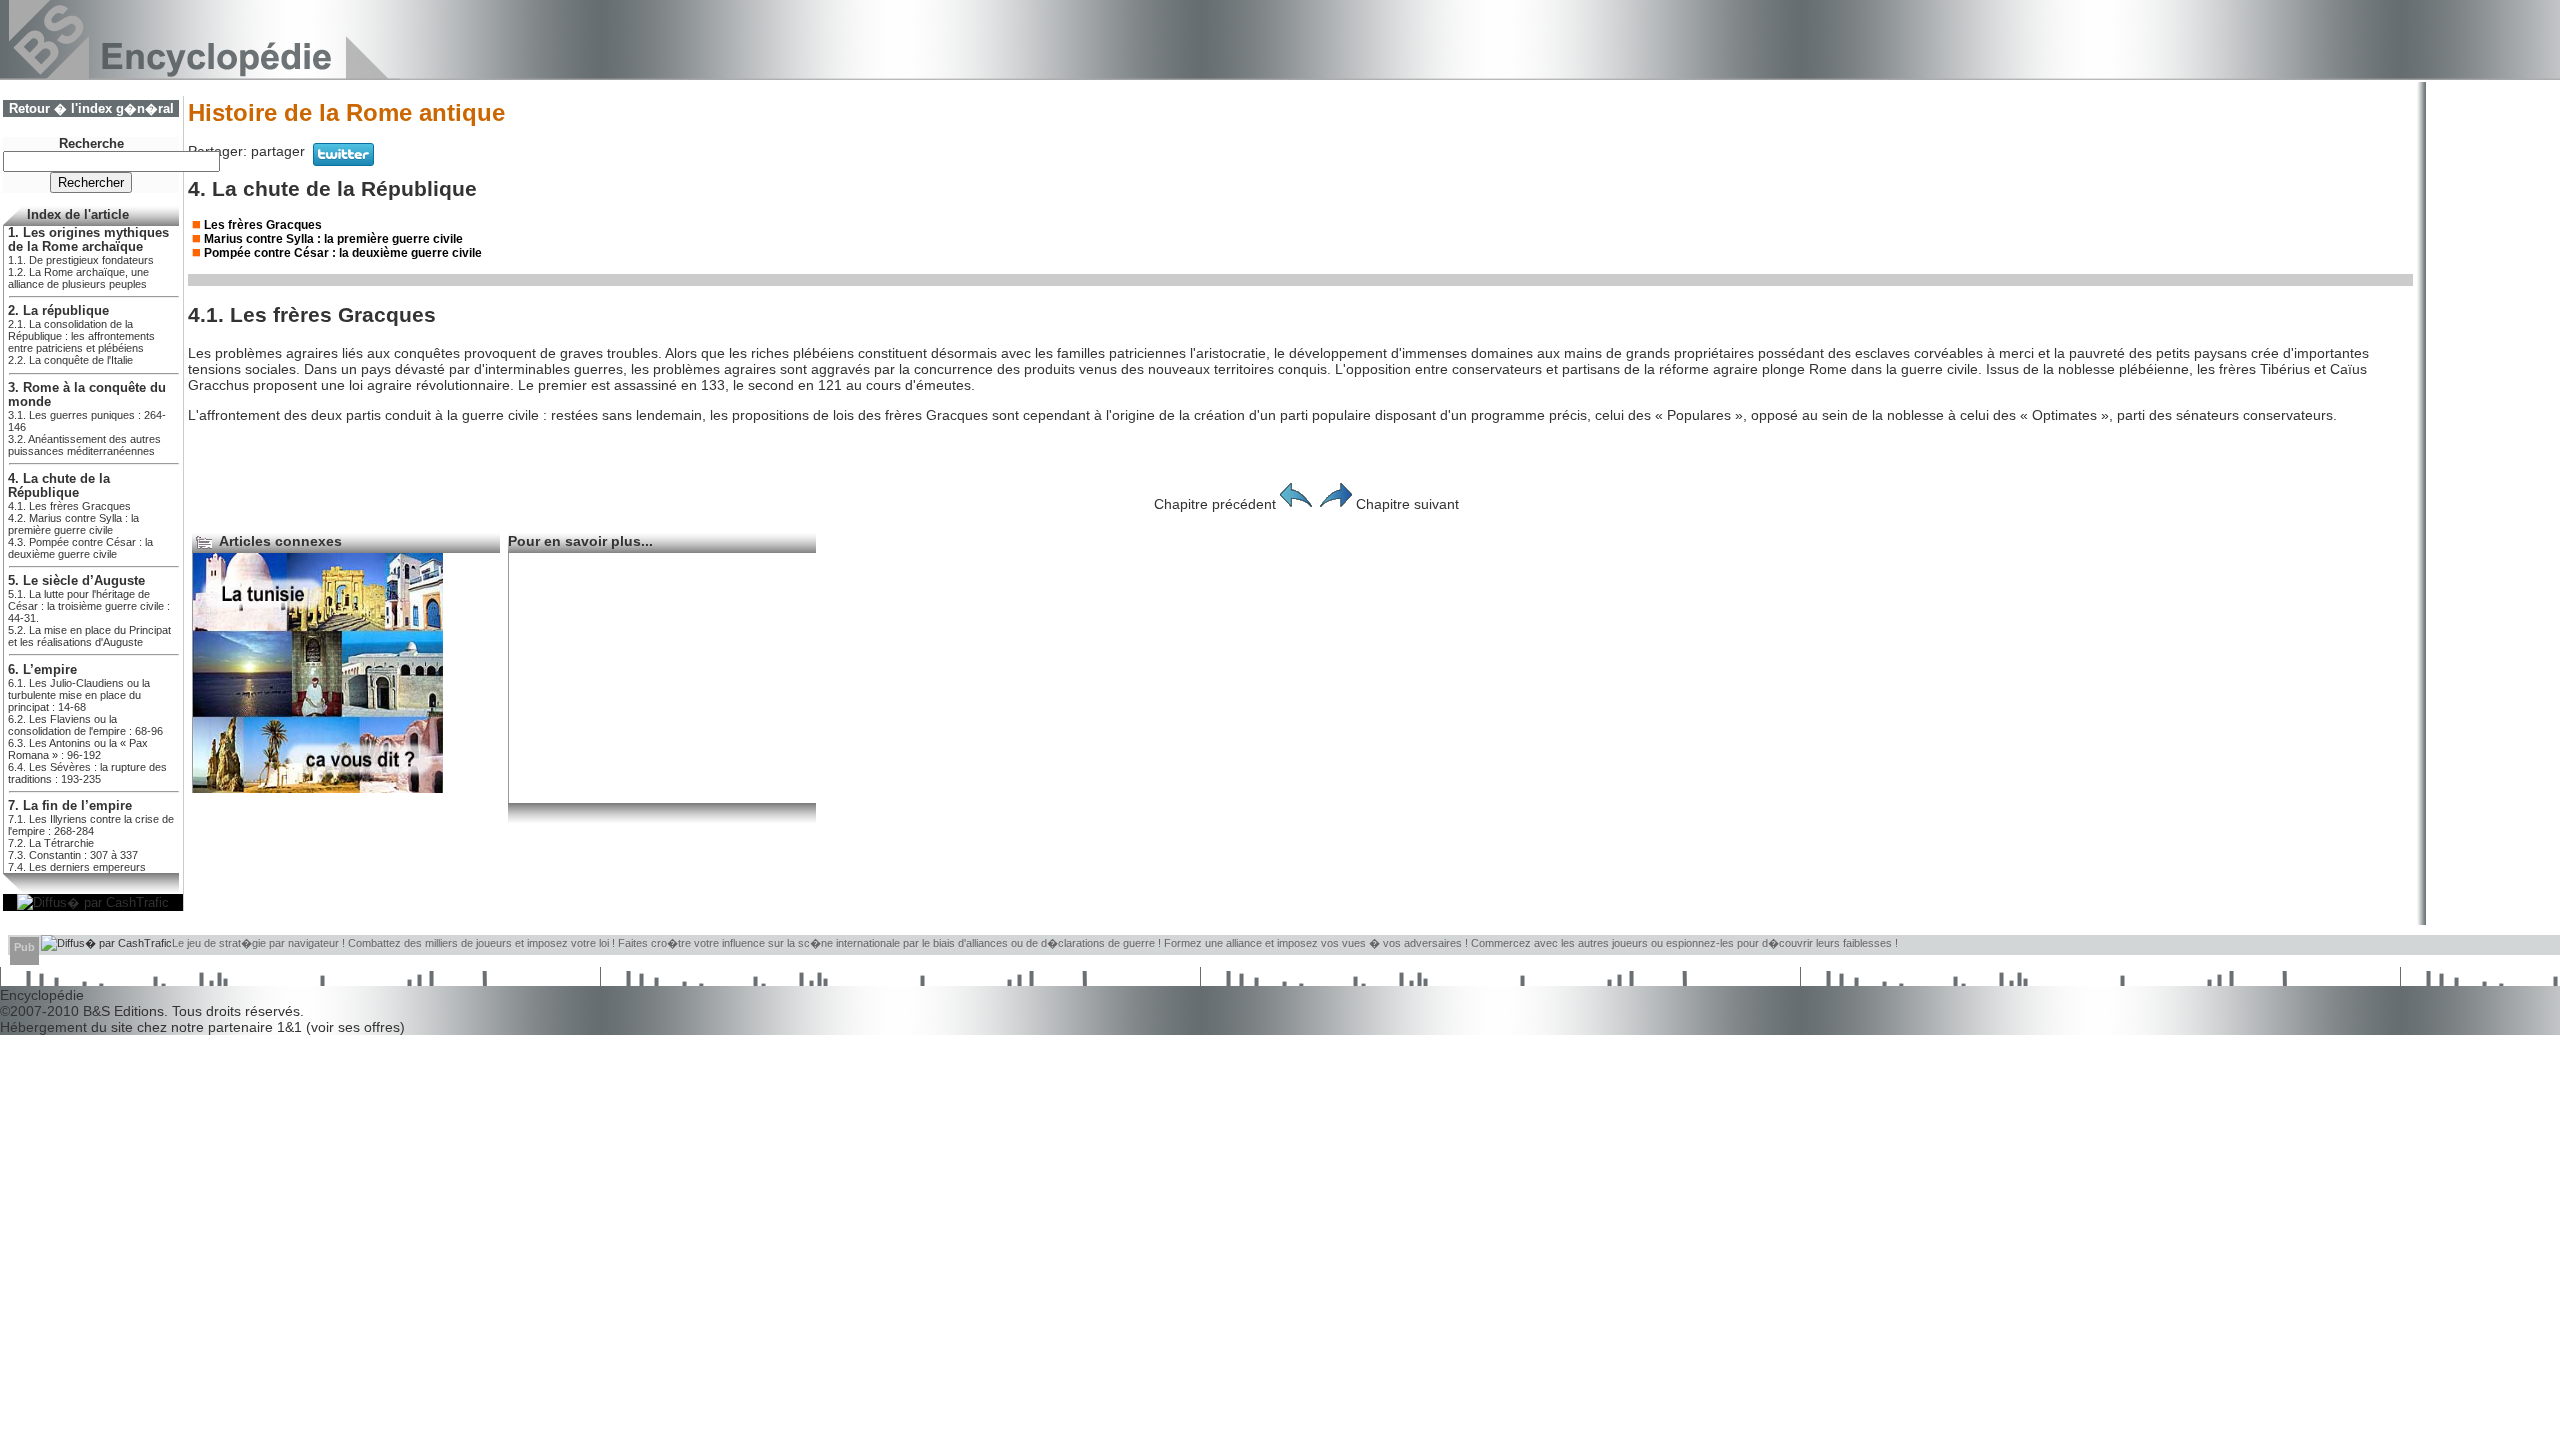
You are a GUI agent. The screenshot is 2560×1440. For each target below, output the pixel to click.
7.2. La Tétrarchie (51, 843)
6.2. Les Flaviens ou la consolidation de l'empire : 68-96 (85, 725)
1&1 (291, 1027)
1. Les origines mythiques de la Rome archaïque (88, 240)
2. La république (58, 311)
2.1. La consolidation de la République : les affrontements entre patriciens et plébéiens (81, 336)
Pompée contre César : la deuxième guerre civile (343, 253)
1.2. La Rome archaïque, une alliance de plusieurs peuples (78, 278)
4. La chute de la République (59, 486)
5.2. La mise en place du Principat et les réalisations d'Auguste (89, 636)
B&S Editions (123, 1011)
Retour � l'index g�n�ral (91, 109)
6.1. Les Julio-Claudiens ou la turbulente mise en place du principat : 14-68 (79, 695)
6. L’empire (42, 670)
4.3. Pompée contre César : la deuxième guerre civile (80, 548)
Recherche (91, 144)
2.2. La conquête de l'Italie (70, 360)
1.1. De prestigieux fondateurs (81, 260)
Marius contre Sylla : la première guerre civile (333, 239)
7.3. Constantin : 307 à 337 (73, 855)
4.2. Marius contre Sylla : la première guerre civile (73, 524)
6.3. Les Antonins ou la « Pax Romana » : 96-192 (78, 749)
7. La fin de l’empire (70, 806)
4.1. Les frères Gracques (69, 506)
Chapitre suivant (1407, 504)
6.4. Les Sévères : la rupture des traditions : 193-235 (87, 773)
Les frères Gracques (263, 225)
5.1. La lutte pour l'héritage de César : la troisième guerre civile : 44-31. (89, 606)
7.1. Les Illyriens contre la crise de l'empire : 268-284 (91, 825)
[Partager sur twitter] (343, 161)
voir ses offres (355, 1027)
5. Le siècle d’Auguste (76, 581)
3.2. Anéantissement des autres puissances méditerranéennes (84, 445)
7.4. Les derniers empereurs (77, 867)
